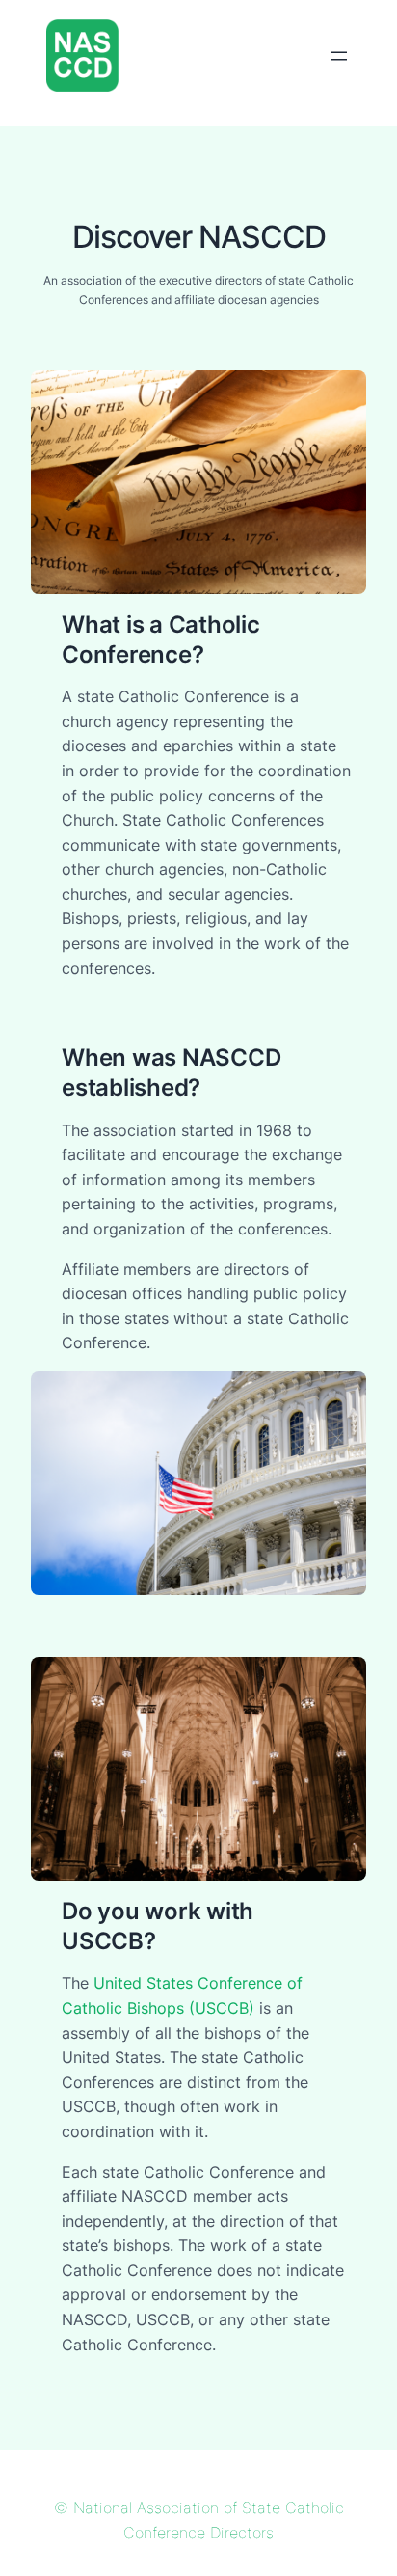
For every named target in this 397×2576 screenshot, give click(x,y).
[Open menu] (339, 56)
